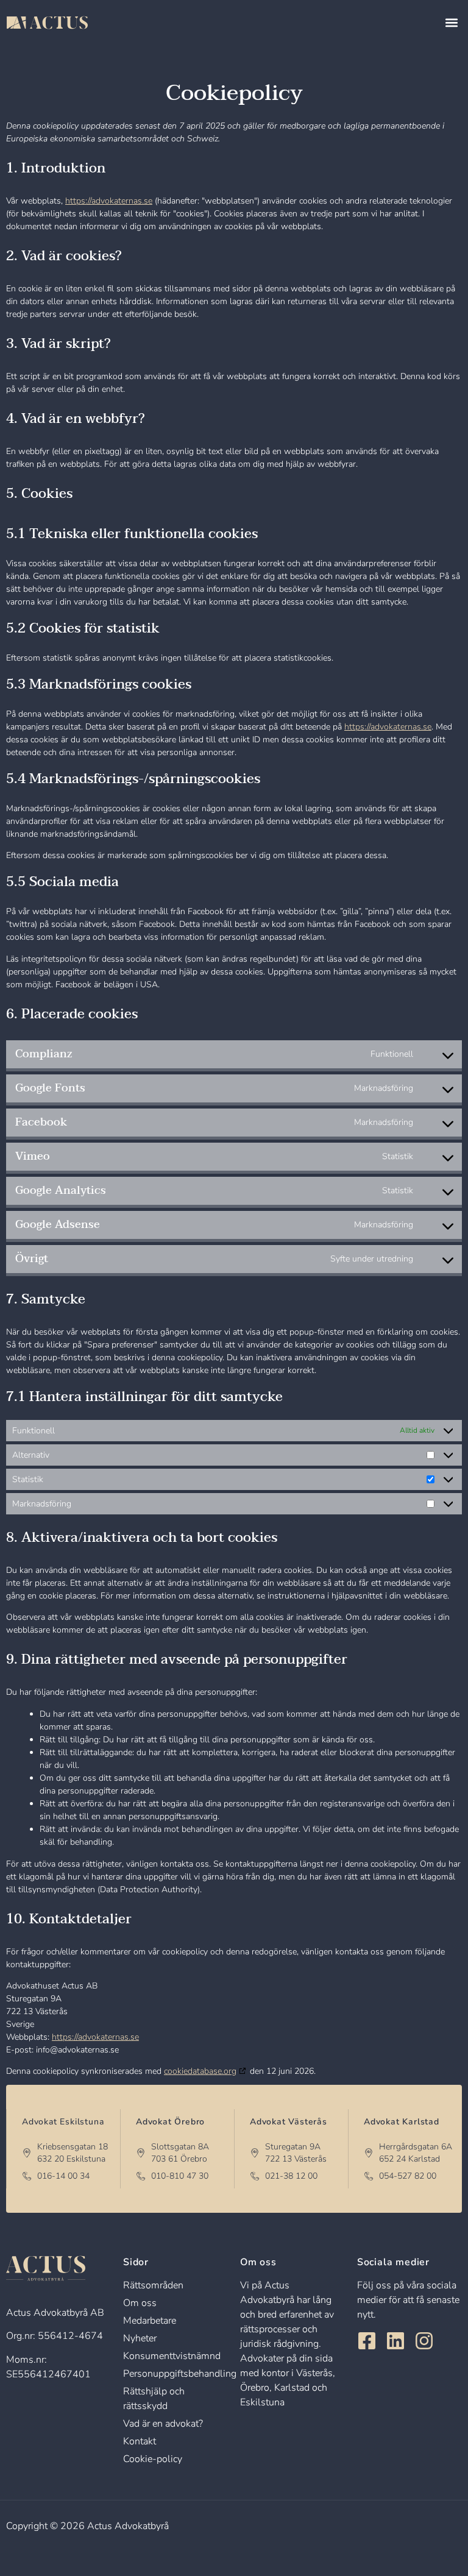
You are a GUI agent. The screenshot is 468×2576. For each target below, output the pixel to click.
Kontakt (140, 2441)
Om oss (140, 2303)
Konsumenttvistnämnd (172, 2356)
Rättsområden (153, 2285)
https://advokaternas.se (109, 201)
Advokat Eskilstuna (63, 2122)
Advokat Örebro (170, 2122)
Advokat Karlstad (402, 2122)
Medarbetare (150, 2321)
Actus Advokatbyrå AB (55, 2313)
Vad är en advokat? (163, 2424)
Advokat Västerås (289, 2122)
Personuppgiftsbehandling (180, 2374)
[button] (452, 23)
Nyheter (140, 2338)
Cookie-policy (153, 2459)
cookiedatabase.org (200, 2071)
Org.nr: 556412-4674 (55, 2336)
